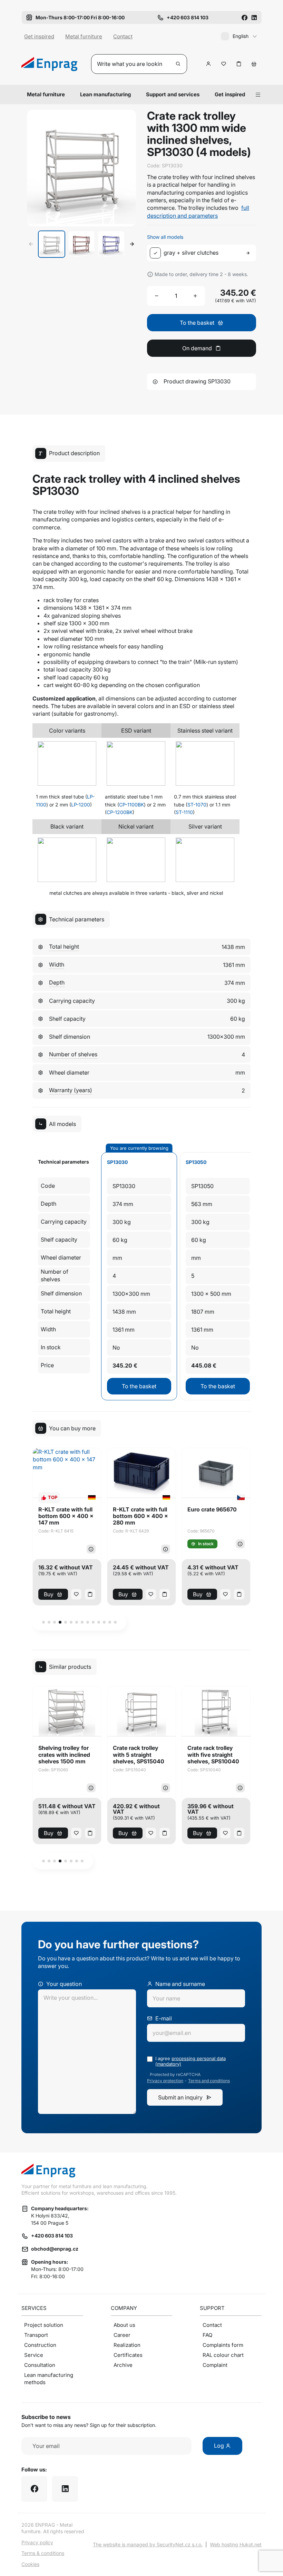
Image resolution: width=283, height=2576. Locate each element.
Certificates (128, 2355)
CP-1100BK (131, 805)
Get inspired (39, 36)
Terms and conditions (209, 2081)
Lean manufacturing (105, 94)
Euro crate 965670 (212, 1510)
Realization (127, 2345)
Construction (40, 2345)
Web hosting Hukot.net (236, 2544)
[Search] (178, 64)
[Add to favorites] (224, 64)
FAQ (207, 2335)
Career (122, 2335)
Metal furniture (84, 36)
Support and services (173, 94)
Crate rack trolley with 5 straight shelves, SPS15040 (139, 1755)
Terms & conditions (43, 2553)
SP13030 (117, 1162)
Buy (49, 1594)
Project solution (44, 2325)
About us (124, 2325)
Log (220, 2446)
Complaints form (223, 2345)
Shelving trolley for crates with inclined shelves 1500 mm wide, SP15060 (64, 1755)
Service (34, 2355)
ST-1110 (184, 812)
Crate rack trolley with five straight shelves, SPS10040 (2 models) (213, 1755)
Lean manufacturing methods (49, 2379)
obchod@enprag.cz (55, 2249)
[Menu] (258, 95)
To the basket (139, 1386)
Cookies (30, 2564)
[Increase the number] (195, 296)
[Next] (132, 244)
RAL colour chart (223, 2355)
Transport (36, 2335)
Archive (123, 2365)
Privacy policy (37, 2542)
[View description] (91, 1549)
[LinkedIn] (254, 17)
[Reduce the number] (157, 296)
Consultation (40, 2365)
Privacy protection (165, 2081)
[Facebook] (244, 17)
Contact (123, 36)
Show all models (165, 237)
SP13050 (196, 1162)
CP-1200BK (120, 812)
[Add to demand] (239, 64)
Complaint (215, 2365)
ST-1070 (197, 805)
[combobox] (203, 253)
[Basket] (254, 64)
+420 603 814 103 (52, 2236)
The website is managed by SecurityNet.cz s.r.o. (148, 2544)
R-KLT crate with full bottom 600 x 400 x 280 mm (140, 1516)
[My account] (208, 64)
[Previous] (31, 244)
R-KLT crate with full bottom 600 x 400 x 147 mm (66, 1516)
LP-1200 (81, 805)
